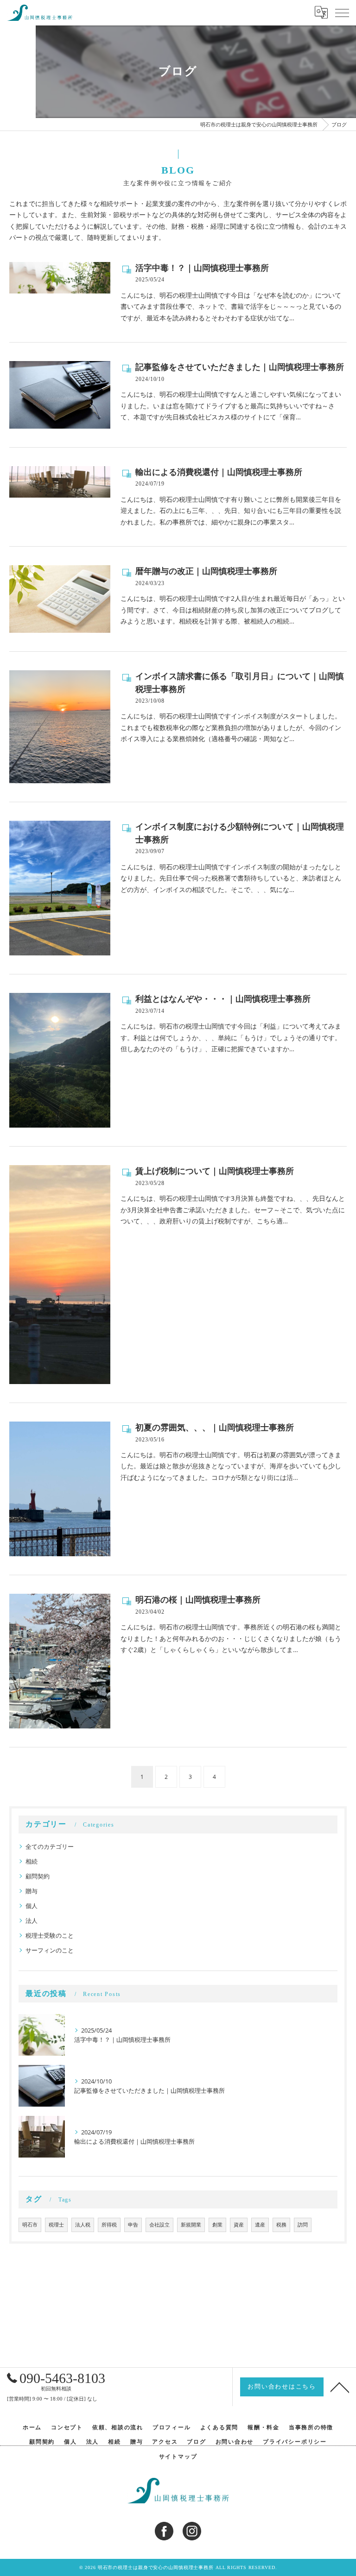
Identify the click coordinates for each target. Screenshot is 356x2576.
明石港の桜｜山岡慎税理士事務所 (198, 1600)
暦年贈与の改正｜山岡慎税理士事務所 (206, 571)
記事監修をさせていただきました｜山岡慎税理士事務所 (240, 367)
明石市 (30, 2225)
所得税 (109, 2225)
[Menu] (342, 12)
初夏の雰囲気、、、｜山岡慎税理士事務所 (215, 1428)
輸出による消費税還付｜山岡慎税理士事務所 (219, 472)
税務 (281, 2225)
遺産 (260, 2225)
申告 (133, 2225)
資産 (239, 2225)
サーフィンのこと (50, 1950)
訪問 (303, 2225)
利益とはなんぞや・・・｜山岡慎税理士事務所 (223, 999)
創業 (217, 2225)
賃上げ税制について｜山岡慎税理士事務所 (215, 1171)
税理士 (56, 2225)
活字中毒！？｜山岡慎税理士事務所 (202, 268)
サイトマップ (178, 2457)
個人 (32, 1906)
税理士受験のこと (50, 1935)
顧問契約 (38, 1876)
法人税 (83, 2225)
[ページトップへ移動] (340, 2387)
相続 (32, 1861)
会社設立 (159, 2225)
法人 (32, 1921)
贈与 (32, 1891)
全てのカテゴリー (50, 1846)
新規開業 (191, 2225)
